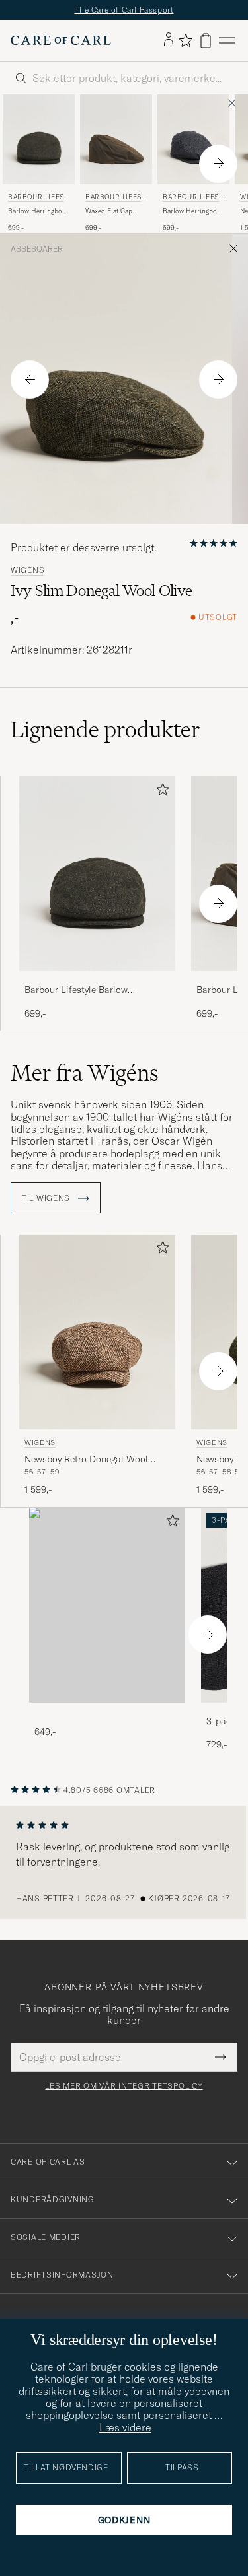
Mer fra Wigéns (85, 1073)
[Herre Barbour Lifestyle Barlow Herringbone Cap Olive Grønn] (39, 139)
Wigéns (27, 570)
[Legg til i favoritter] (160, 792)
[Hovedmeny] (227, 41)
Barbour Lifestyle (38, 198)
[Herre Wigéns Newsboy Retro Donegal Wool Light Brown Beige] (97, 1332)
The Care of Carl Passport (124, 10)
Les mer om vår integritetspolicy (124, 2086)
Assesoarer (37, 249)
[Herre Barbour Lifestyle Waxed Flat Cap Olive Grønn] (116, 139)
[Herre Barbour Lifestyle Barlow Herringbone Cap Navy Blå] (193, 139)
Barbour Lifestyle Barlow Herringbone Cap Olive (76, 990)
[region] (124, 1862)
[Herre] (107, 1605)
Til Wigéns (47, 1198)
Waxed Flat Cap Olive (109, 211)
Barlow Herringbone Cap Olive (39, 211)
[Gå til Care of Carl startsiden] (61, 40)
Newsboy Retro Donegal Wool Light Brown (86, 1460)
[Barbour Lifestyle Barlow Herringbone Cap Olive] (97, 980)
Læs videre (125, 2427)
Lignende (105, 729)
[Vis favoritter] (186, 40)
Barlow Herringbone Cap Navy (193, 211)
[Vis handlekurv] (206, 41)
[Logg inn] (169, 40)
